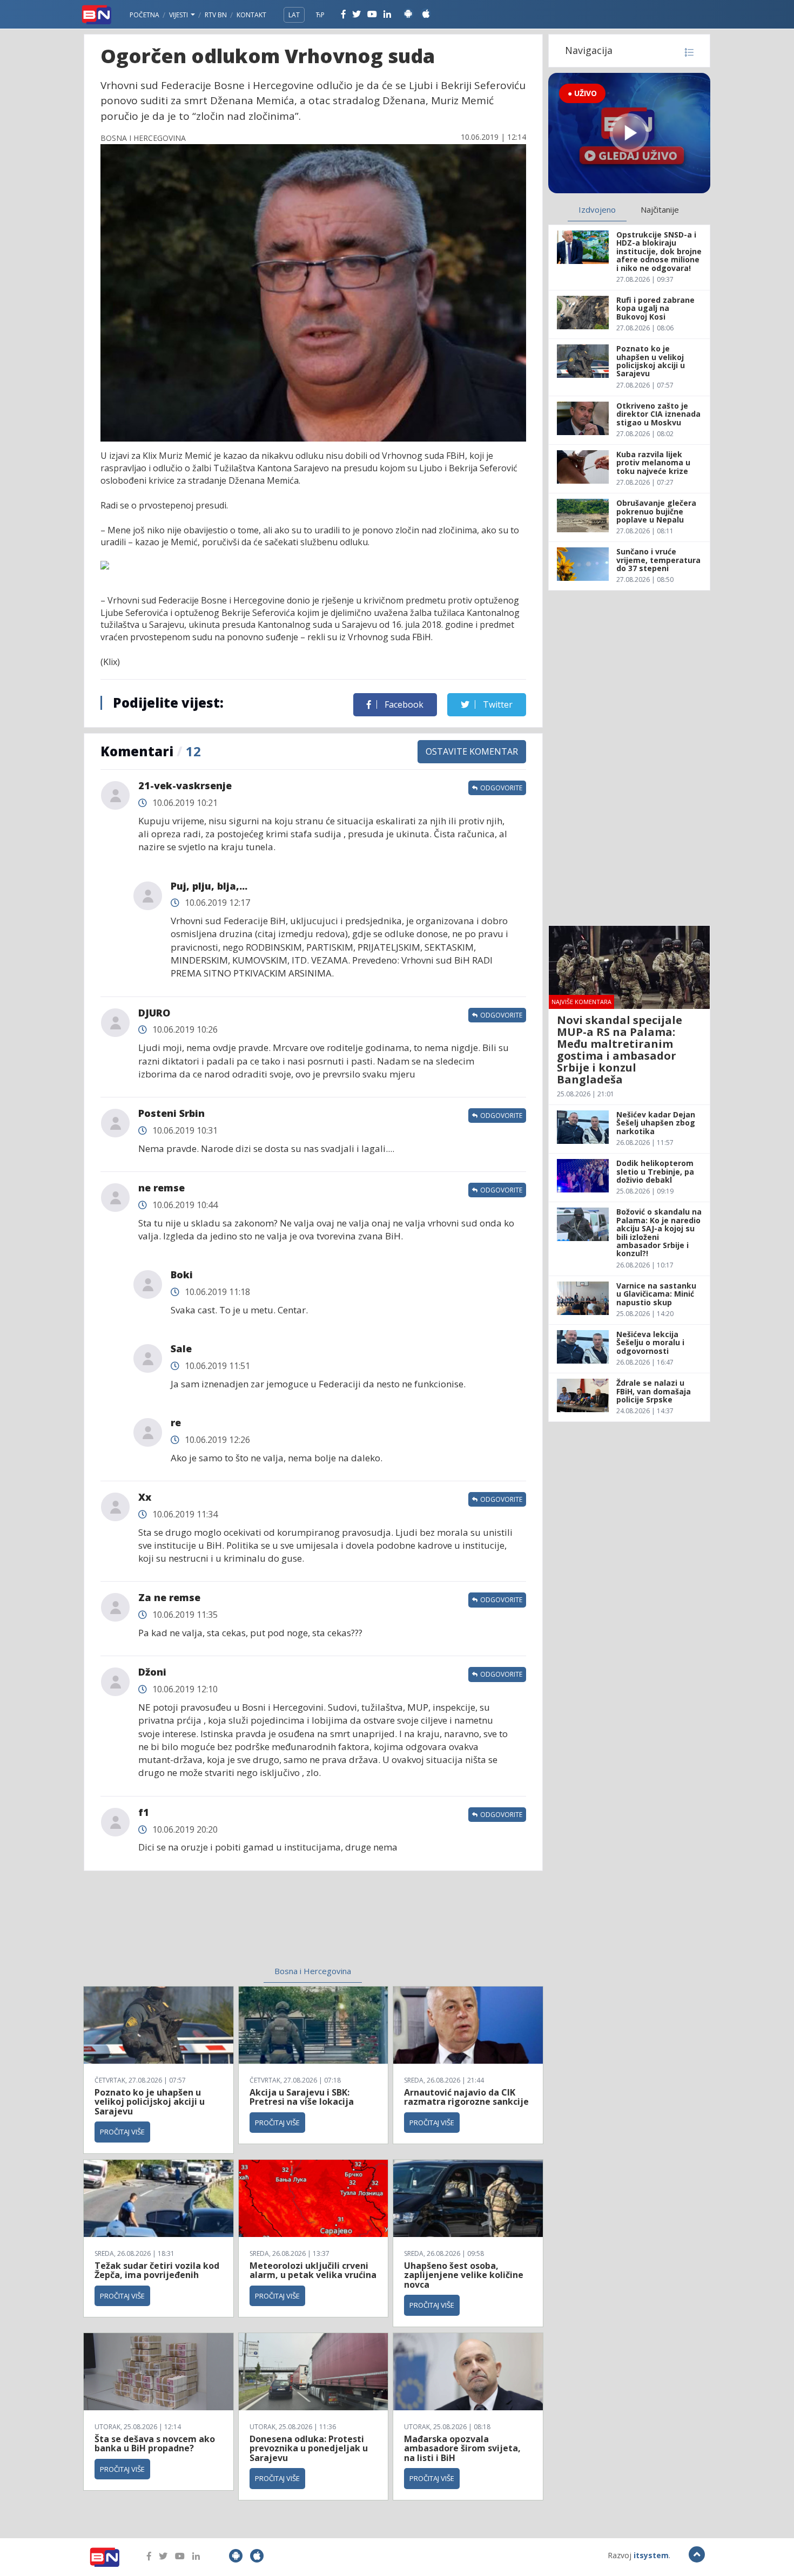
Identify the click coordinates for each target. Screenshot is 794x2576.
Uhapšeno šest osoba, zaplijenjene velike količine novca (464, 2275)
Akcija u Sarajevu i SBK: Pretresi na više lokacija (302, 2097)
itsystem (651, 2555)
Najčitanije (660, 209)
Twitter (497, 704)
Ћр (320, 15)
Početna (144, 15)
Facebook (403, 704)
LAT (294, 15)
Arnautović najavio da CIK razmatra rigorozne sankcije (466, 2097)
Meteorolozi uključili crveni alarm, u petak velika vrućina (313, 2270)
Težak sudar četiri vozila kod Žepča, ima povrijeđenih (157, 2270)
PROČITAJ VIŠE (122, 2132)
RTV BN (216, 15)
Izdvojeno (597, 209)
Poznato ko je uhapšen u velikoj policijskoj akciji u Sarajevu (150, 2102)
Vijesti (179, 15)
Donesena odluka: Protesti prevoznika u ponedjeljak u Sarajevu (309, 2448)
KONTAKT (251, 15)
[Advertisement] (225, 1925)
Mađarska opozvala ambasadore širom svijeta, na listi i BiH (462, 2448)
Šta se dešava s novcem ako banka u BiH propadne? (155, 2444)
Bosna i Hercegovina (313, 1971)
